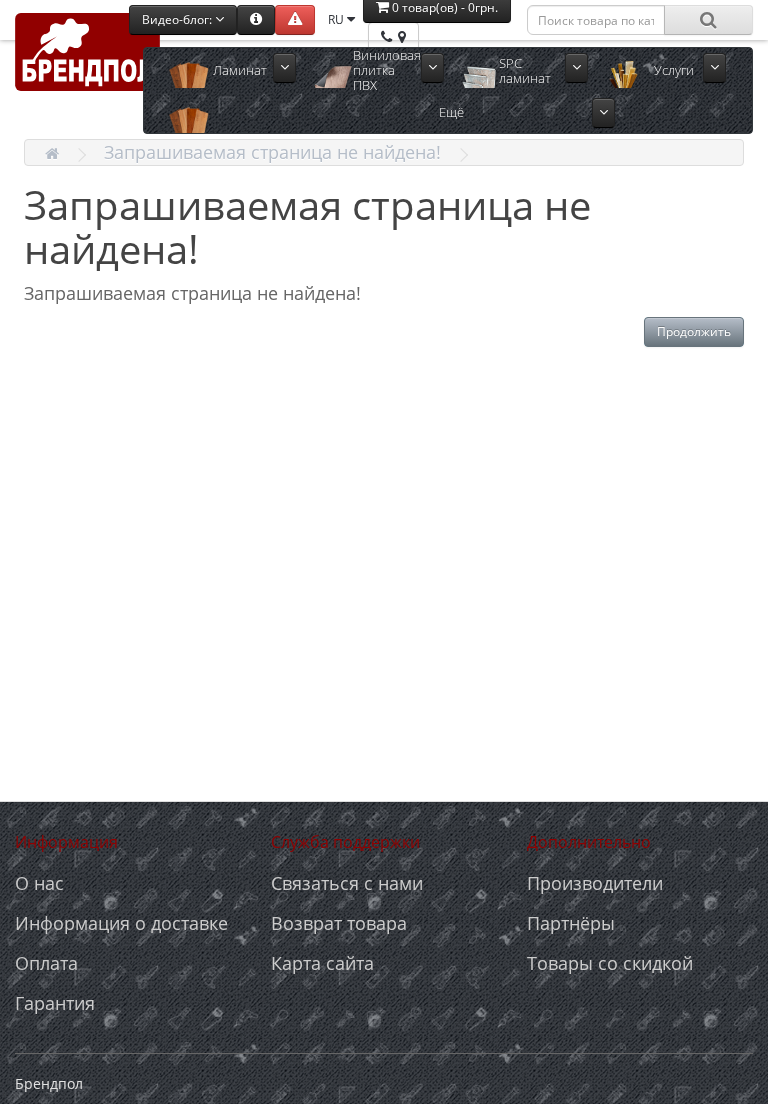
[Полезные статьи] (256, 20)
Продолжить (694, 331)
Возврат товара (339, 923)
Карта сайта (322, 963)
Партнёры (571, 923)
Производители (595, 883)
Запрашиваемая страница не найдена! (272, 152)
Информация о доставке (121, 923)
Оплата (46, 963)
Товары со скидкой (610, 963)
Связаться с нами (347, 883)
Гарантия (55, 1003)
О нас (39, 883)
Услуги (674, 70)
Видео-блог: (178, 19)
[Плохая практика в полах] (295, 20)
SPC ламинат (525, 70)
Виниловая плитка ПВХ (387, 70)
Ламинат (240, 70)
